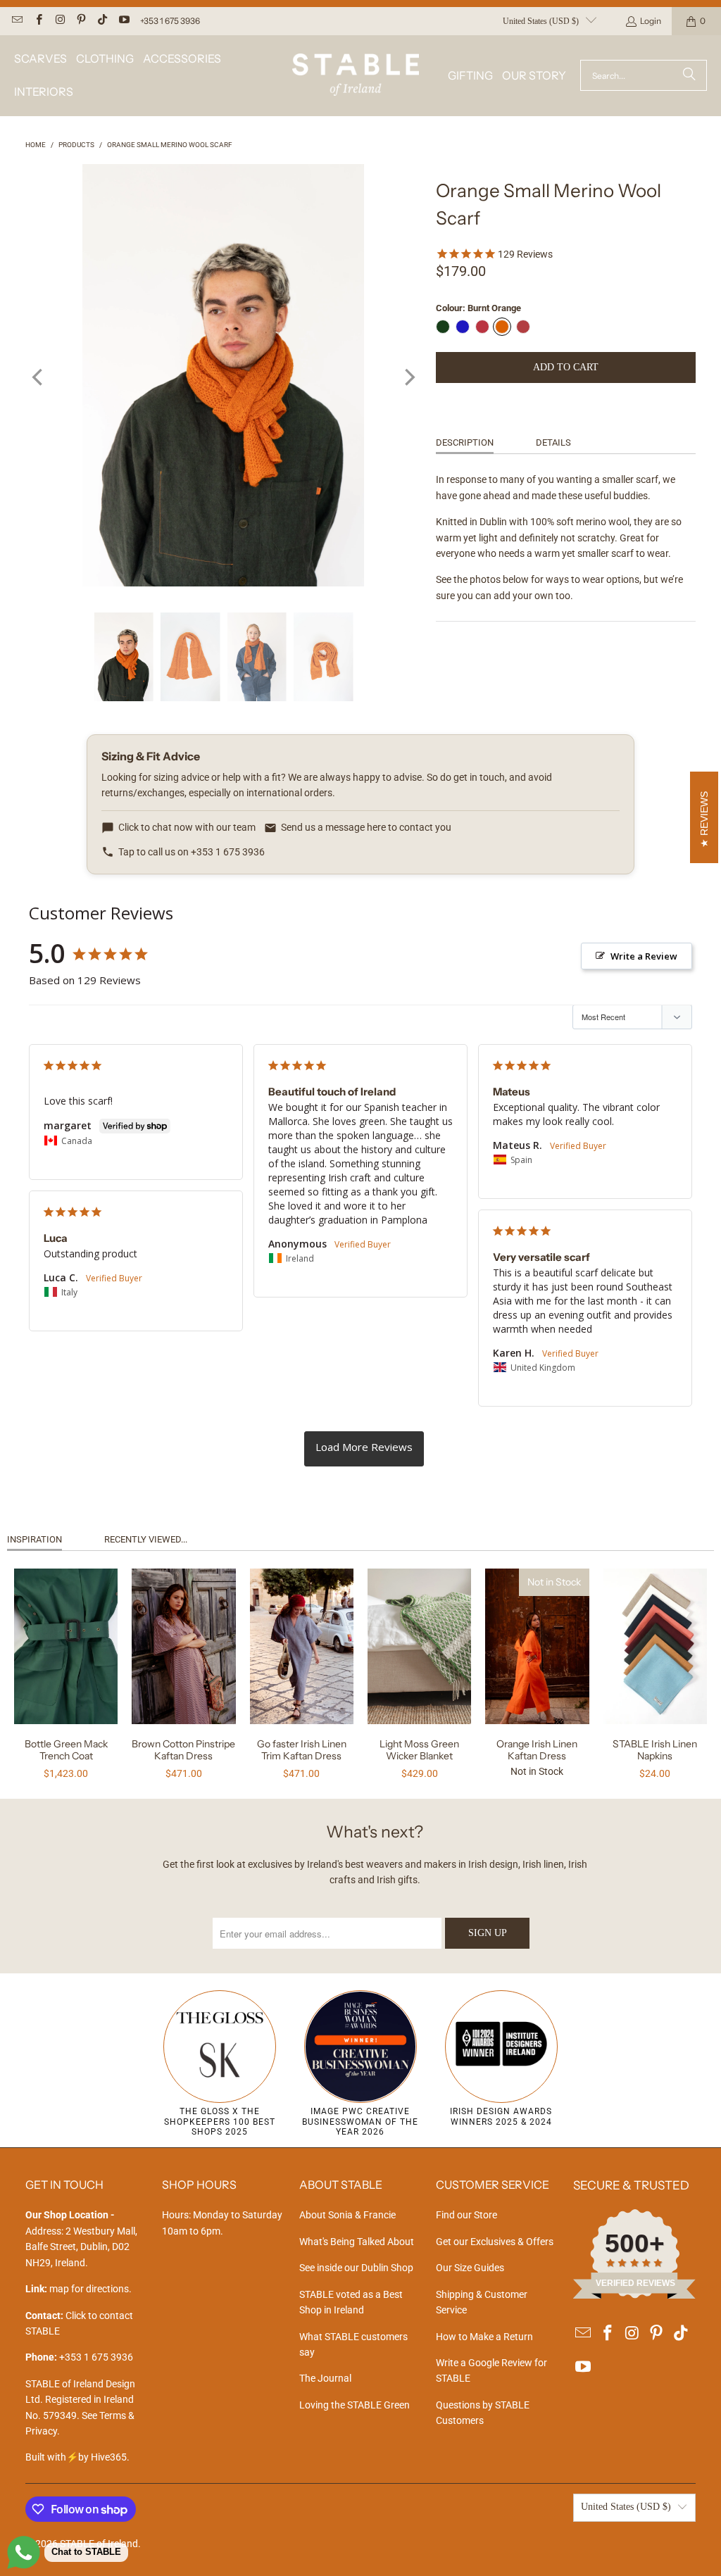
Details (553, 442)
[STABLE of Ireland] (356, 76)
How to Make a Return (484, 2337)
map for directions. (79, 2289)
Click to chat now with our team (187, 827)
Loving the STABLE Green (355, 2405)
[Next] (408, 377)
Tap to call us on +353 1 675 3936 (192, 852)
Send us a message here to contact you (366, 827)
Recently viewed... (146, 1539)
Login (651, 21)
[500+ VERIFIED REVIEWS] (635, 2295)
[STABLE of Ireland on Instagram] (59, 21)
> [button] (364, 1449)
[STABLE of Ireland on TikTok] (102, 21)
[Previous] (39, 377)
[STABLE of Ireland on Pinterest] (81, 21)
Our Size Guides (470, 2268)
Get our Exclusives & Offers (495, 2242)
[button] (40, 59)
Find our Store (466, 2215)
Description (465, 442)
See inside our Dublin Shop (356, 2268)
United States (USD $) (541, 21)
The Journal (325, 2378)
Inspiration (35, 1539)
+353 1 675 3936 (170, 21)
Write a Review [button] (644, 956)
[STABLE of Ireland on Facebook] (38, 21)
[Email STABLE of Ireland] (17, 21)
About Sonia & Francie (347, 2215)
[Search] (689, 75)
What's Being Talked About (357, 2242)
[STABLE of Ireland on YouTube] (123, 21)
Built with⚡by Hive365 (76, 2457)
